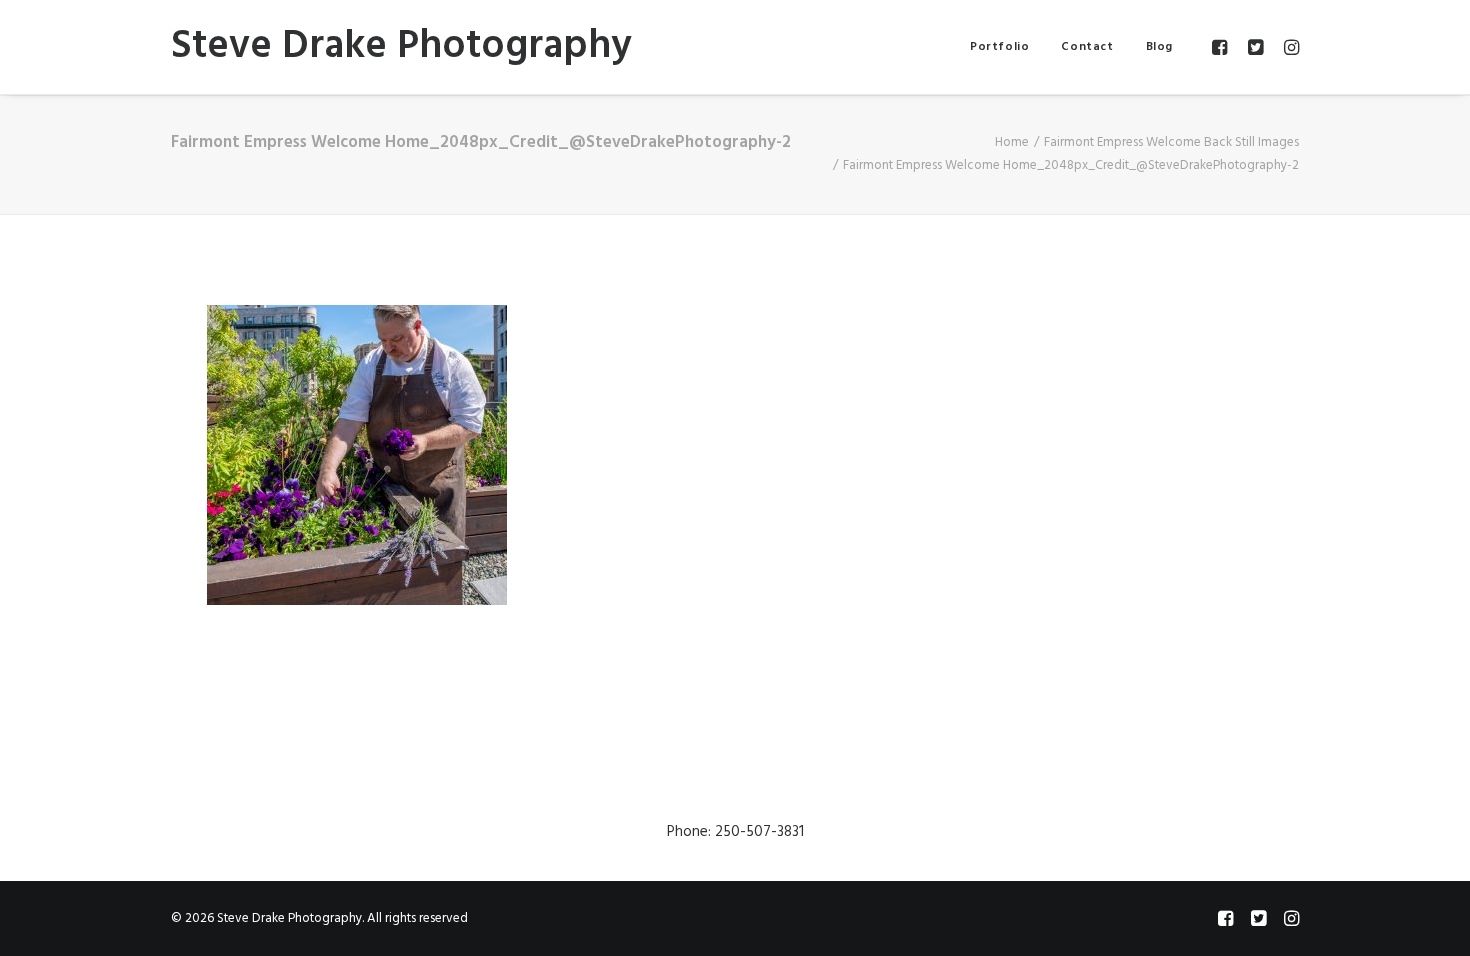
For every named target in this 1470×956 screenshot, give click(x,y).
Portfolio (999, 47)
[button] (1222, 47)
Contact (1087, 47)
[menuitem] (999, 47)
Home (1012, 142)
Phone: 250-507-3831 (735, 832)
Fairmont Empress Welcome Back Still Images (1171, 142)
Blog (1159, 47)
